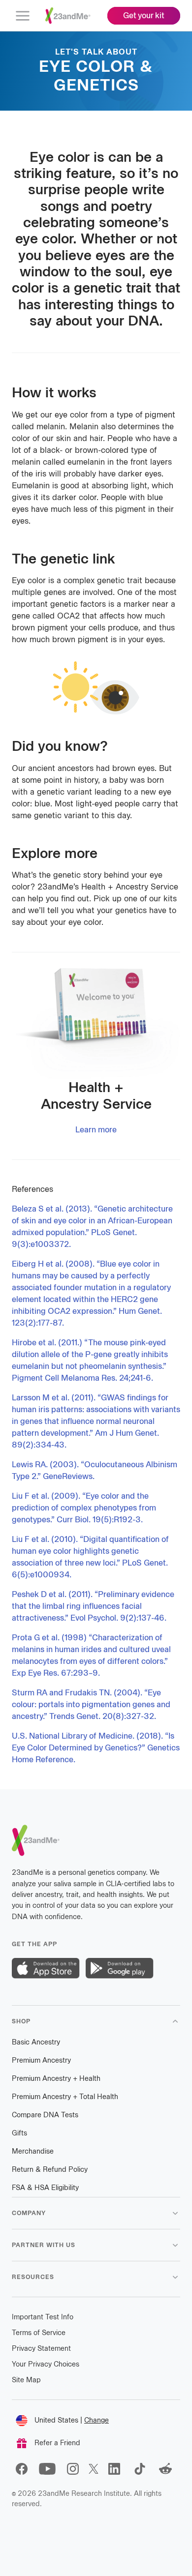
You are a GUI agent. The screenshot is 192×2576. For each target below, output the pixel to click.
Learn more (96, 1130)
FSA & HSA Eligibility (45, 2188)
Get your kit (144, 15)
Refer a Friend (57, 2443)
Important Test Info (43, 2317)
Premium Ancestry (41, 2060)
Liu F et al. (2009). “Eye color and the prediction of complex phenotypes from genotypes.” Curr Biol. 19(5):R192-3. (84, 1508)
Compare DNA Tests (45, 2115)
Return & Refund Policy (50, 2170)
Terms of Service (39, 2333)
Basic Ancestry (36, 2042)
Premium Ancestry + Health (56, 2079)
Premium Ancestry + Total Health (65, 2097)
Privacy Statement (41, 2349)
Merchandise (33, 2151)
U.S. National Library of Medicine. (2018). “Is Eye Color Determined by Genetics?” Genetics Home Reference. (96, 1748)
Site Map (26, 2380)
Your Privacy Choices (46, 2364)
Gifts (19, 2133)
